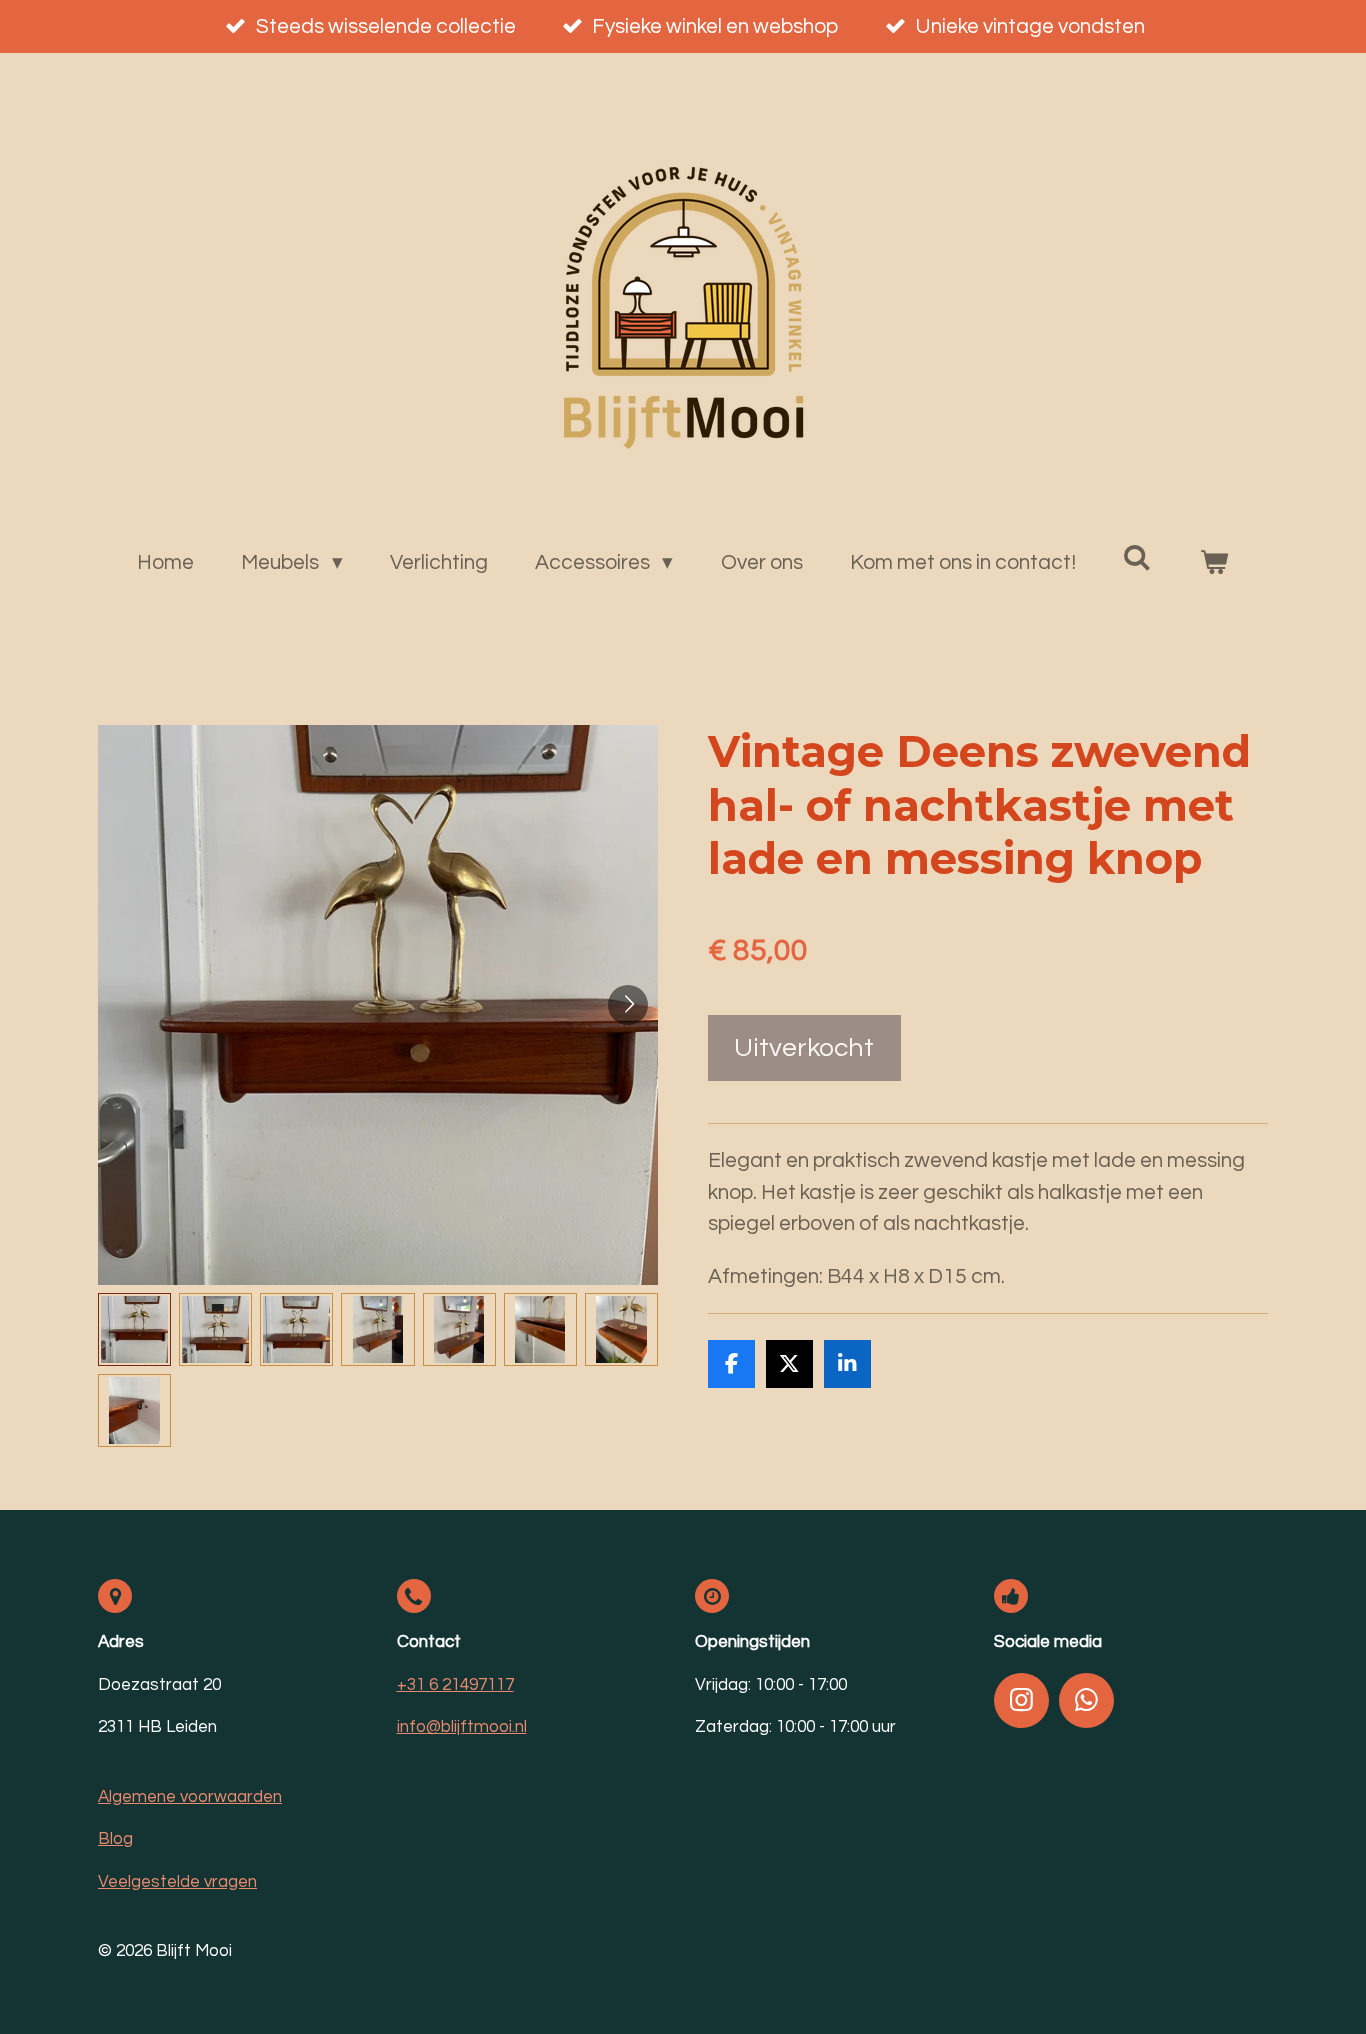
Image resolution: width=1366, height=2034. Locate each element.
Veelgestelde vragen (177, 1882)
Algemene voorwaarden (190, 1797)
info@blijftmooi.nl (462, 1727)
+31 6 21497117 (455, 1685)
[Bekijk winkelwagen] (1214, 563)
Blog (115, 1839)
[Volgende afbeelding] (628, 1005)
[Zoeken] (1137, 558)
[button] (134, 1329)
